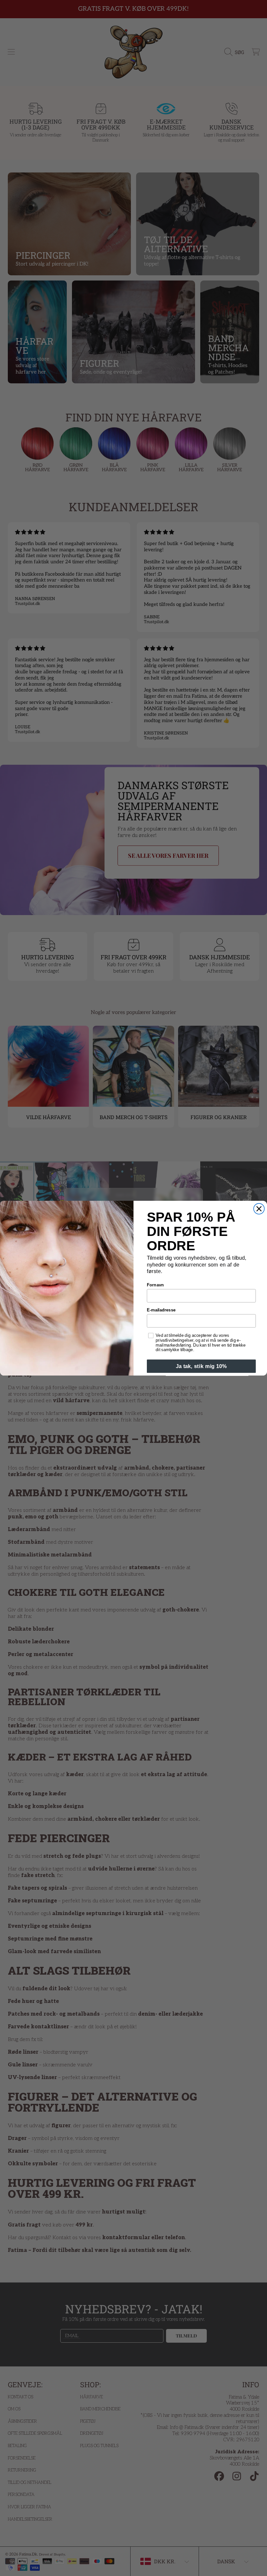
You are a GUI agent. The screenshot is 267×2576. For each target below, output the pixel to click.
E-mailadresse (161, 1310)
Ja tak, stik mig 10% (201, 1366)
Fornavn (155, 1285)
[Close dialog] (259, 1209)
